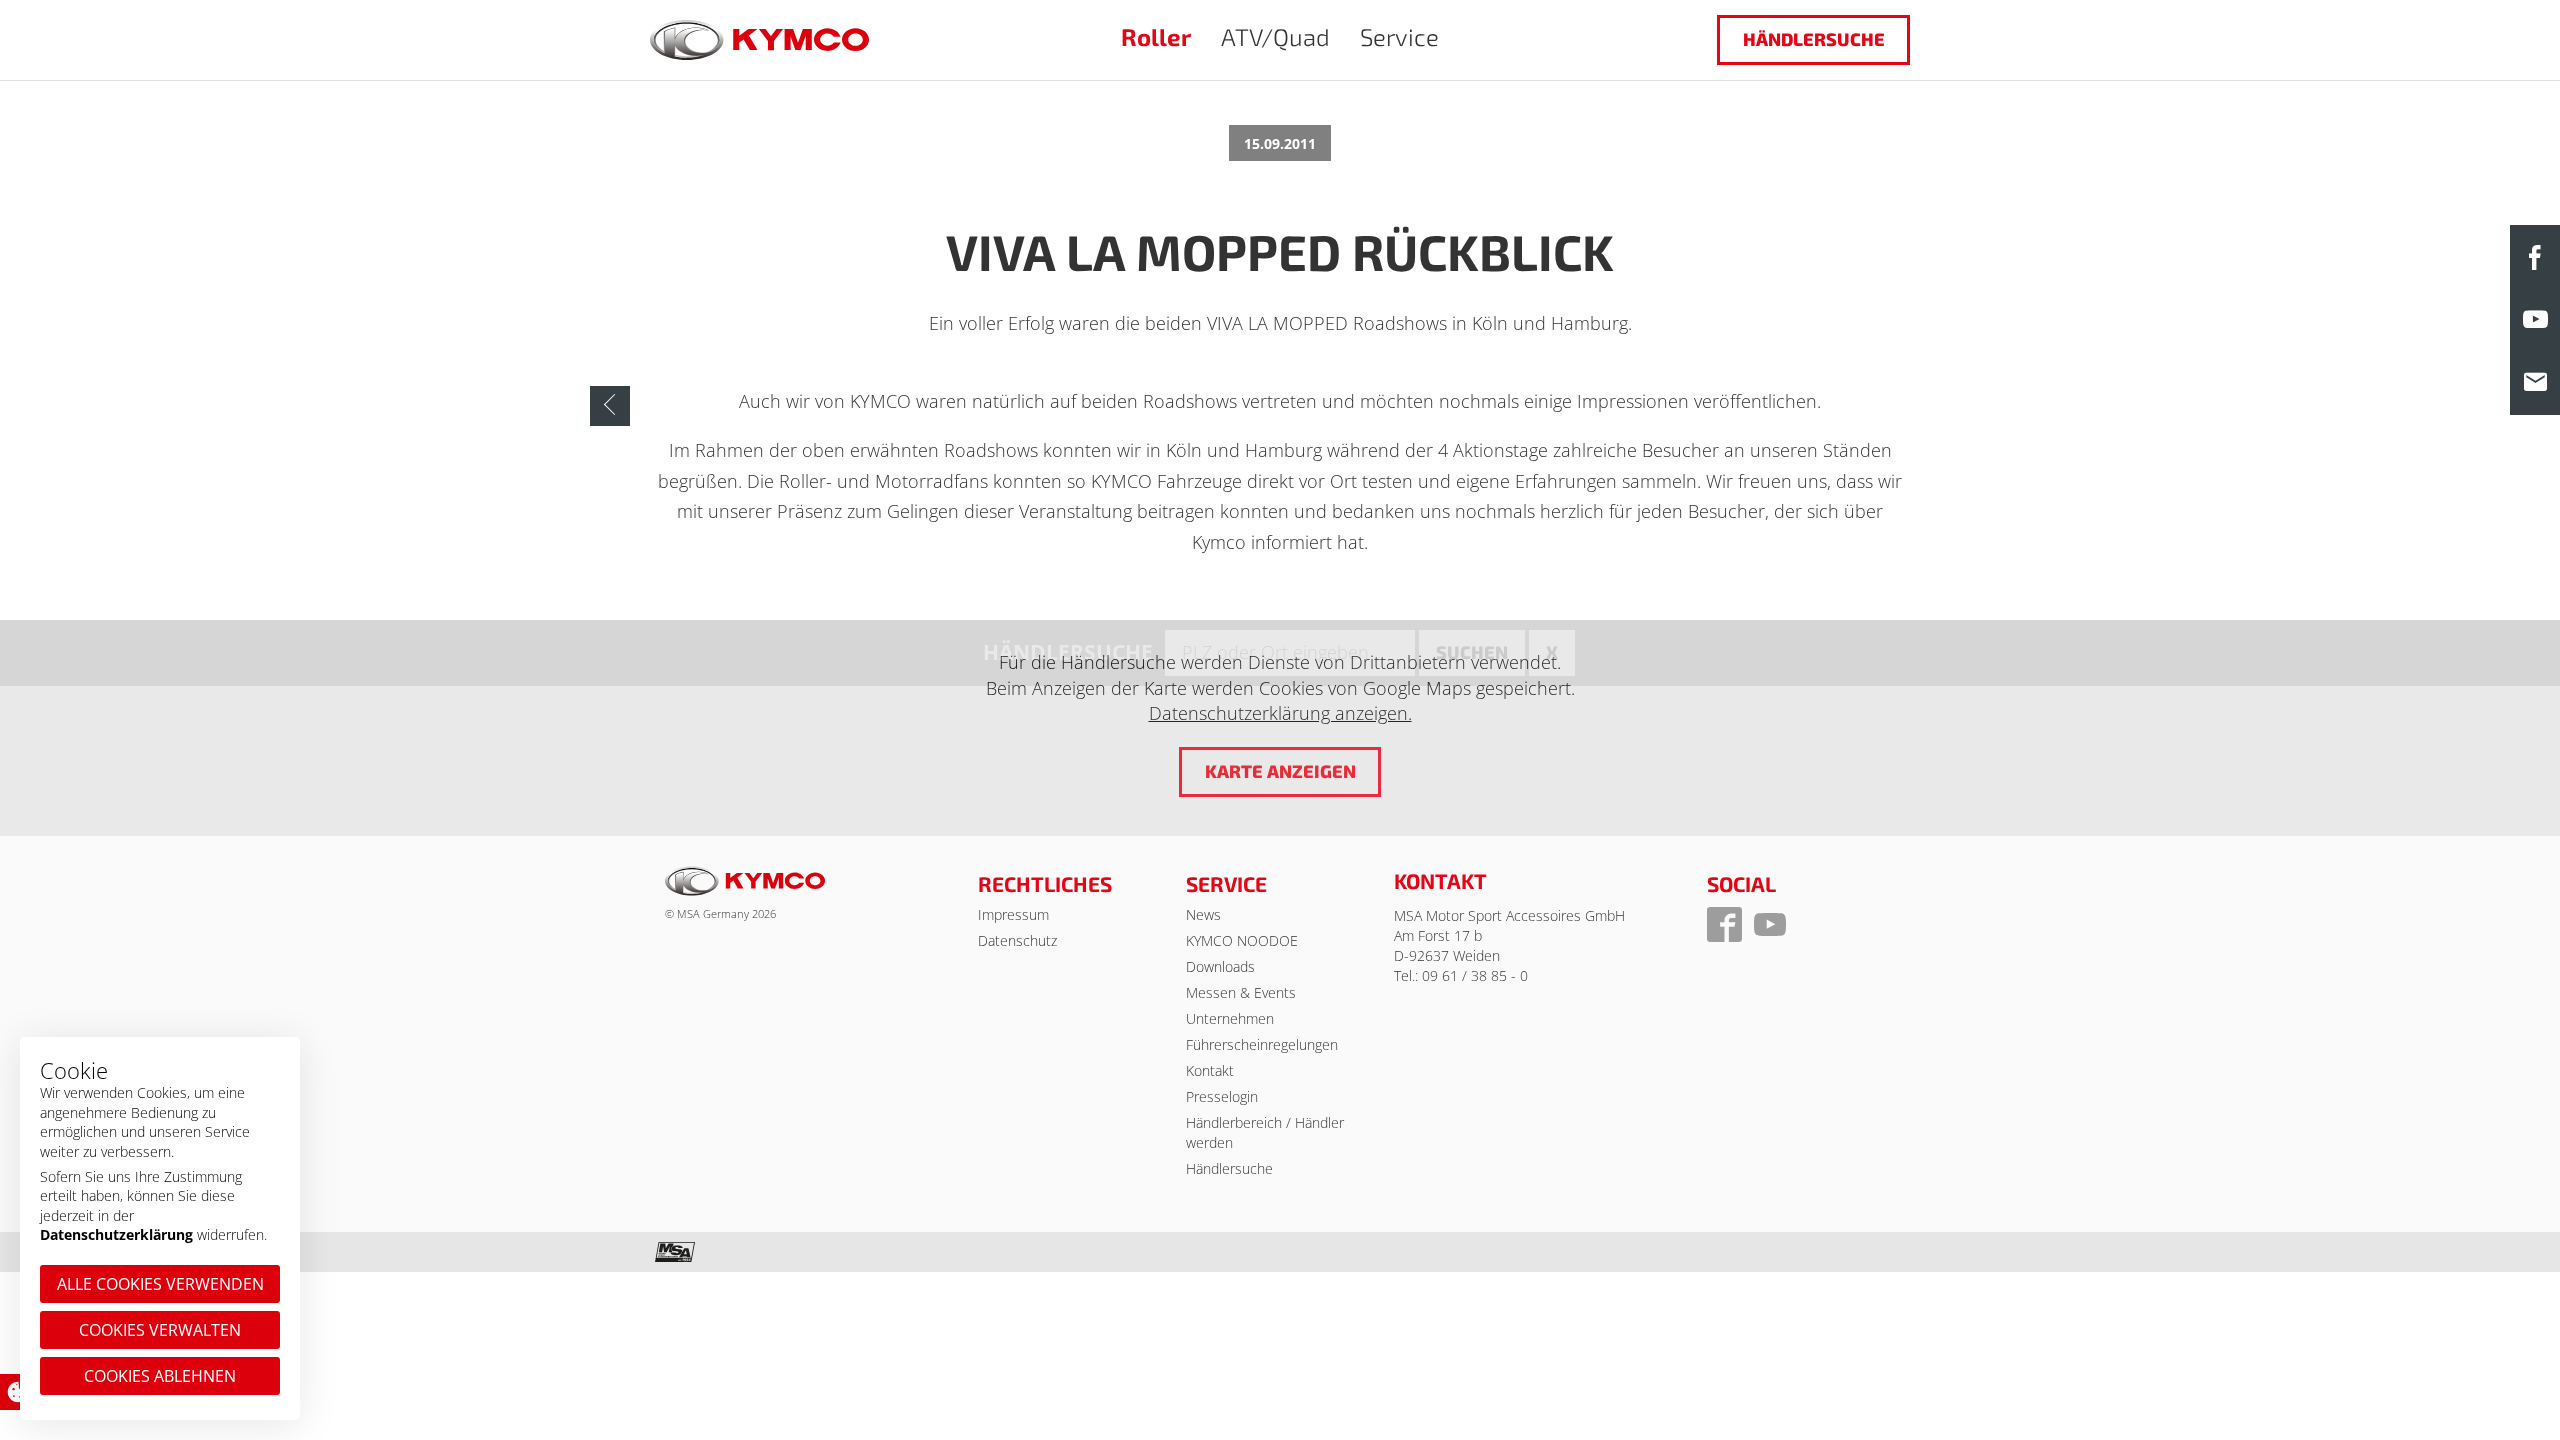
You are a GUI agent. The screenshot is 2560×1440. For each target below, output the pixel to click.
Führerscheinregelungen (1262, 1044)
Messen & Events (1241, 992)
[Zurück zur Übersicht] (610, 406)
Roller (1156, 36)
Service (1399, 36)
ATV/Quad (1275, 36)
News (1203, 914)
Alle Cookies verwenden (160, 1284)
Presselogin (1222, 1096)
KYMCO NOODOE (1242, 940)
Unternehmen (1230, 1018)
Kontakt (1210, 1070)
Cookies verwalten (160, 1330)
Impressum (1013, 914)
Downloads (1220, 966)
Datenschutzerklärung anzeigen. (1280, 713)
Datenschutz (1017, 940)
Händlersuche (1814, 39)
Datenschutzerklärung (116, 1234)
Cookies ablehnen (160, 1376)
